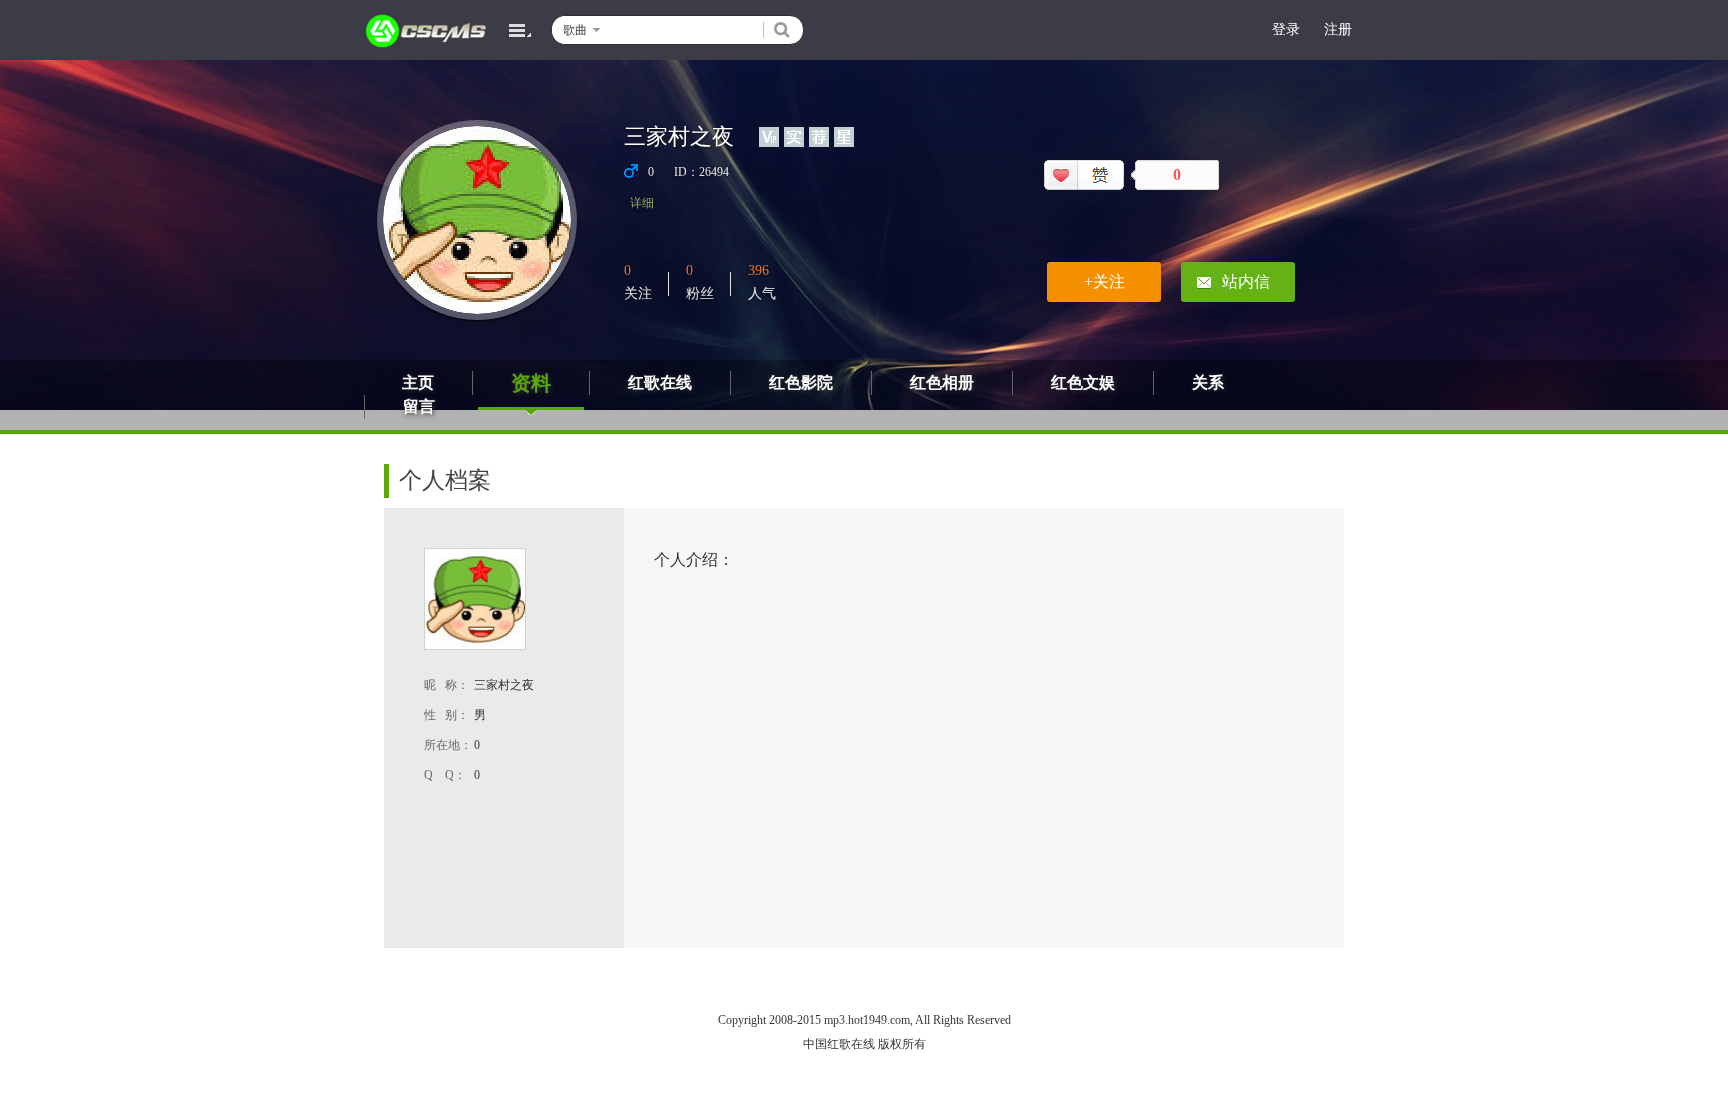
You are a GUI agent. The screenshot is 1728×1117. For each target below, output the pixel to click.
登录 (1286, 29)
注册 (1338, 29)
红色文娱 (1083, 382)
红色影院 (801, 382)
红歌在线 (660, 382)
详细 (642, 203)
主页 (418, 382)
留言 (419, 406)
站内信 (1246, 281)
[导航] (520, 30)
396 (758, 270)
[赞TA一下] (1084, 175)
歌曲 (575, 30)
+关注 (1104, 281)
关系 (1208, 382)
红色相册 (942, 382)
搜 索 (783, 30)
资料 (531, 383)
